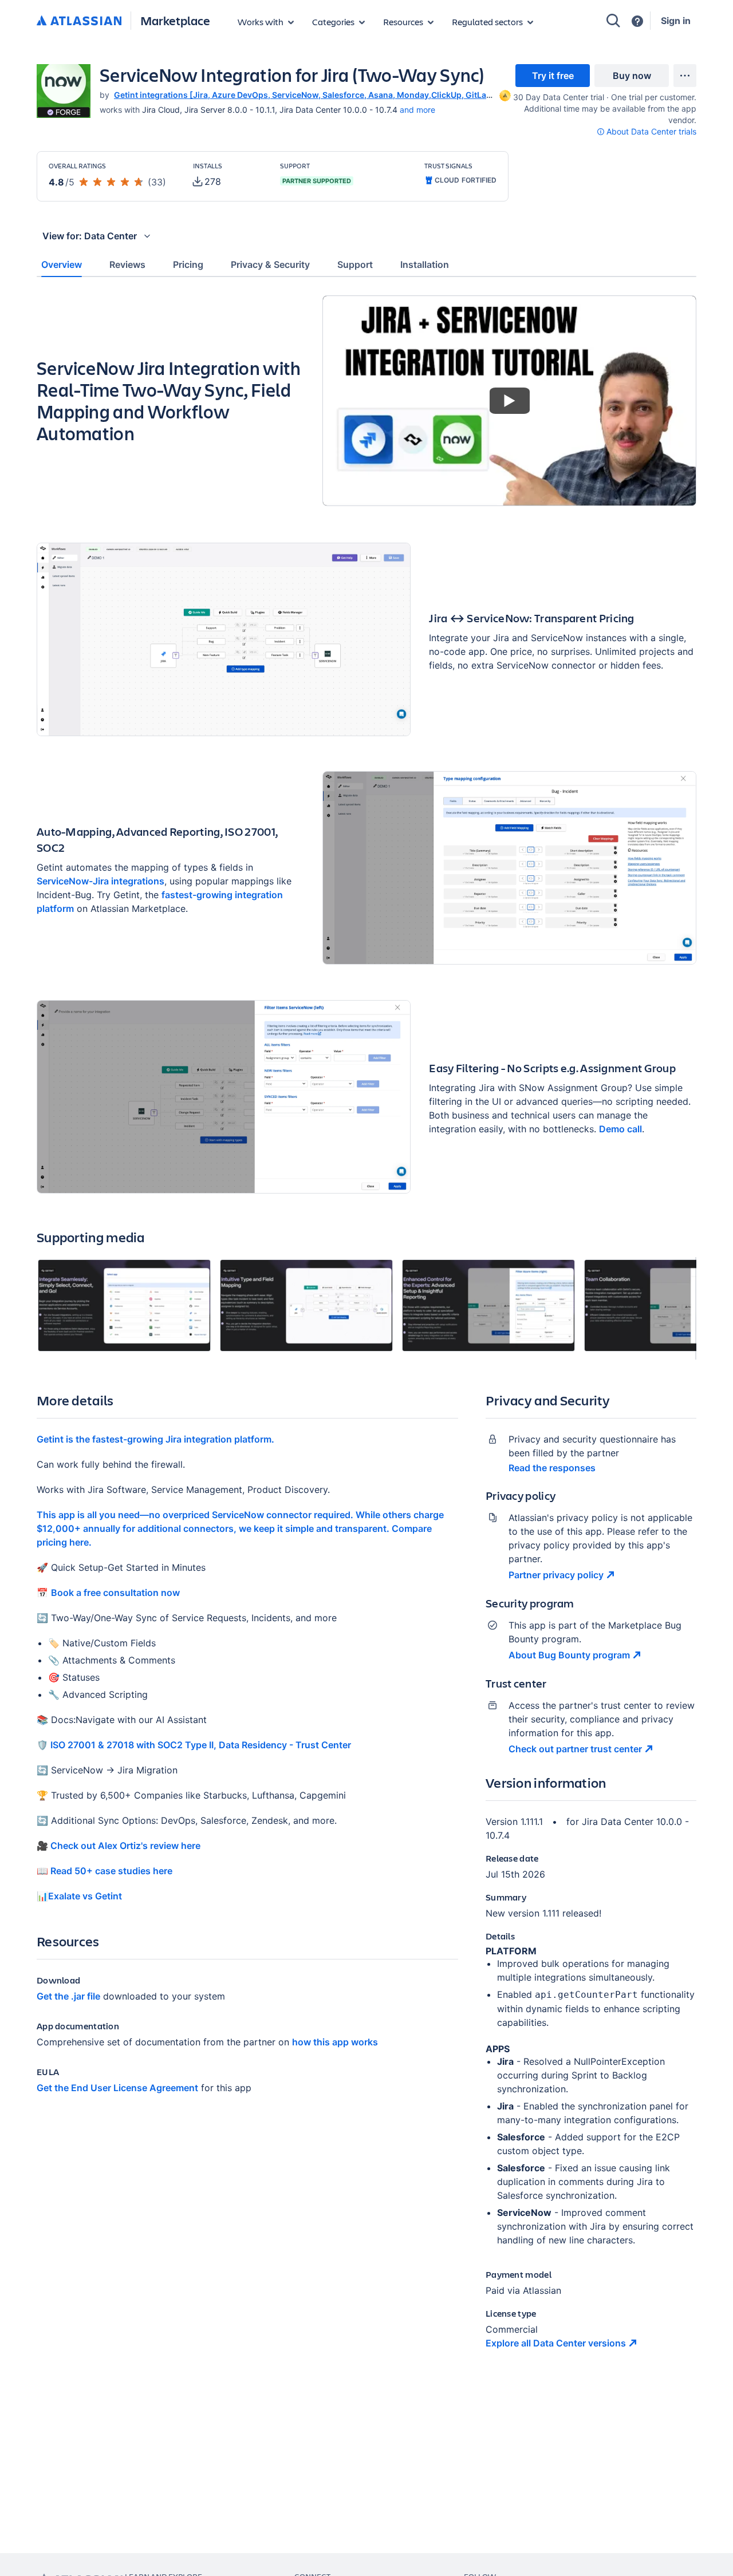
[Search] (613, 21)
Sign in (676, 21)
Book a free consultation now (115, 1593)
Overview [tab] (62, 264)
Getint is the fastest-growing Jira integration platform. (155, 1439)
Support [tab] (355, 264)
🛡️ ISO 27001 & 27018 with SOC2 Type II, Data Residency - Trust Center (194, 1745)
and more (417, 110)
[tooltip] (504, 95)
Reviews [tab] (127, 264)
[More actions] (685, 76)
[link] (553, 76)
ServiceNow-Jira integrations (101, 881)
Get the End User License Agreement (117, 2088)
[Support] (637, 21)
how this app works (335, 2042)
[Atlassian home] (79, 21)
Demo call (620, 1129)
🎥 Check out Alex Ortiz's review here (119, 1846)
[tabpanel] (366, 1332)
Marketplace (175, 20)
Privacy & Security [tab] (270, 264)
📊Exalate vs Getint (79, 1896)
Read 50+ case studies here (110, 1871)
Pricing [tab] (188, 264)
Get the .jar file (68, 1996)
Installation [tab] (425, 264)
